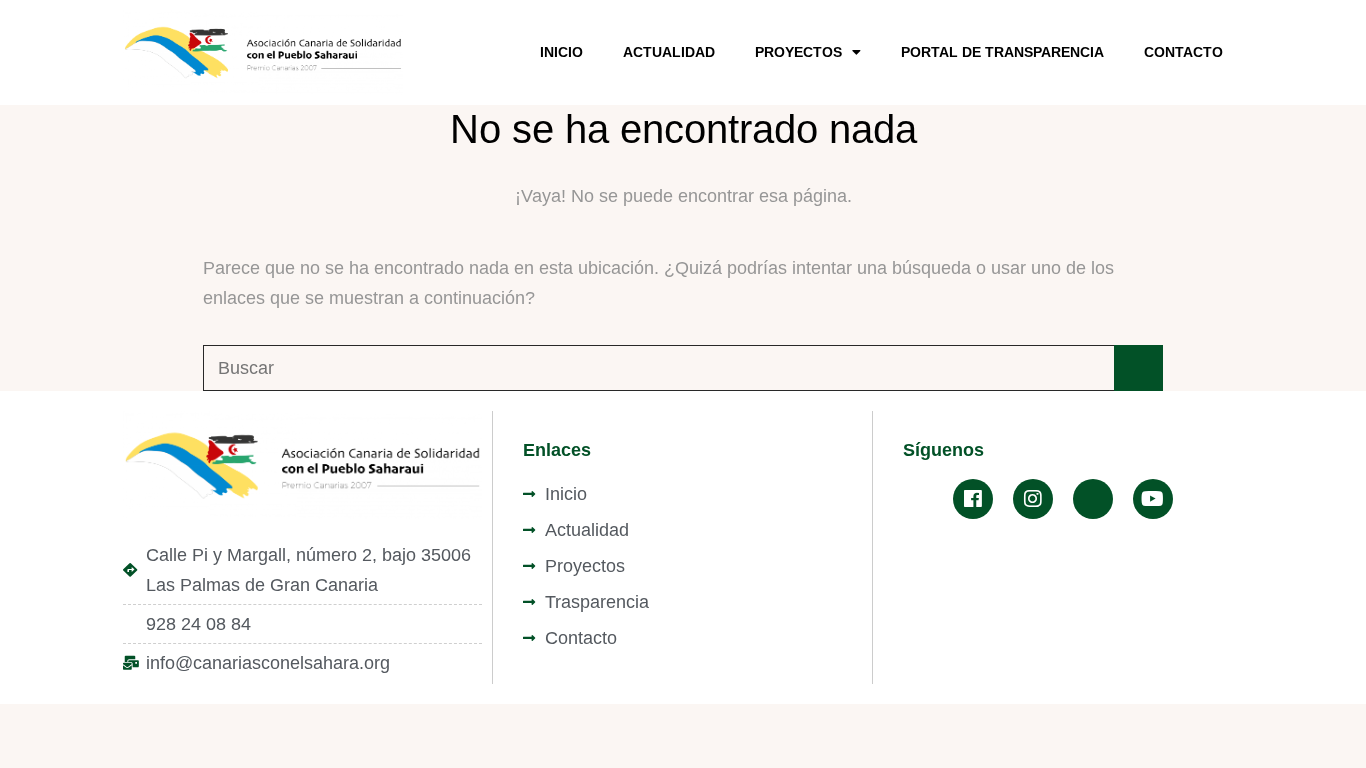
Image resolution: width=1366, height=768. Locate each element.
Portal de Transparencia (1002, 52)
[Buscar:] (683, 368)
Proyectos (798, 52)
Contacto (1183, 52)
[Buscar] (1138, 368)
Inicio (561, 52)
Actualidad (669, 52)
